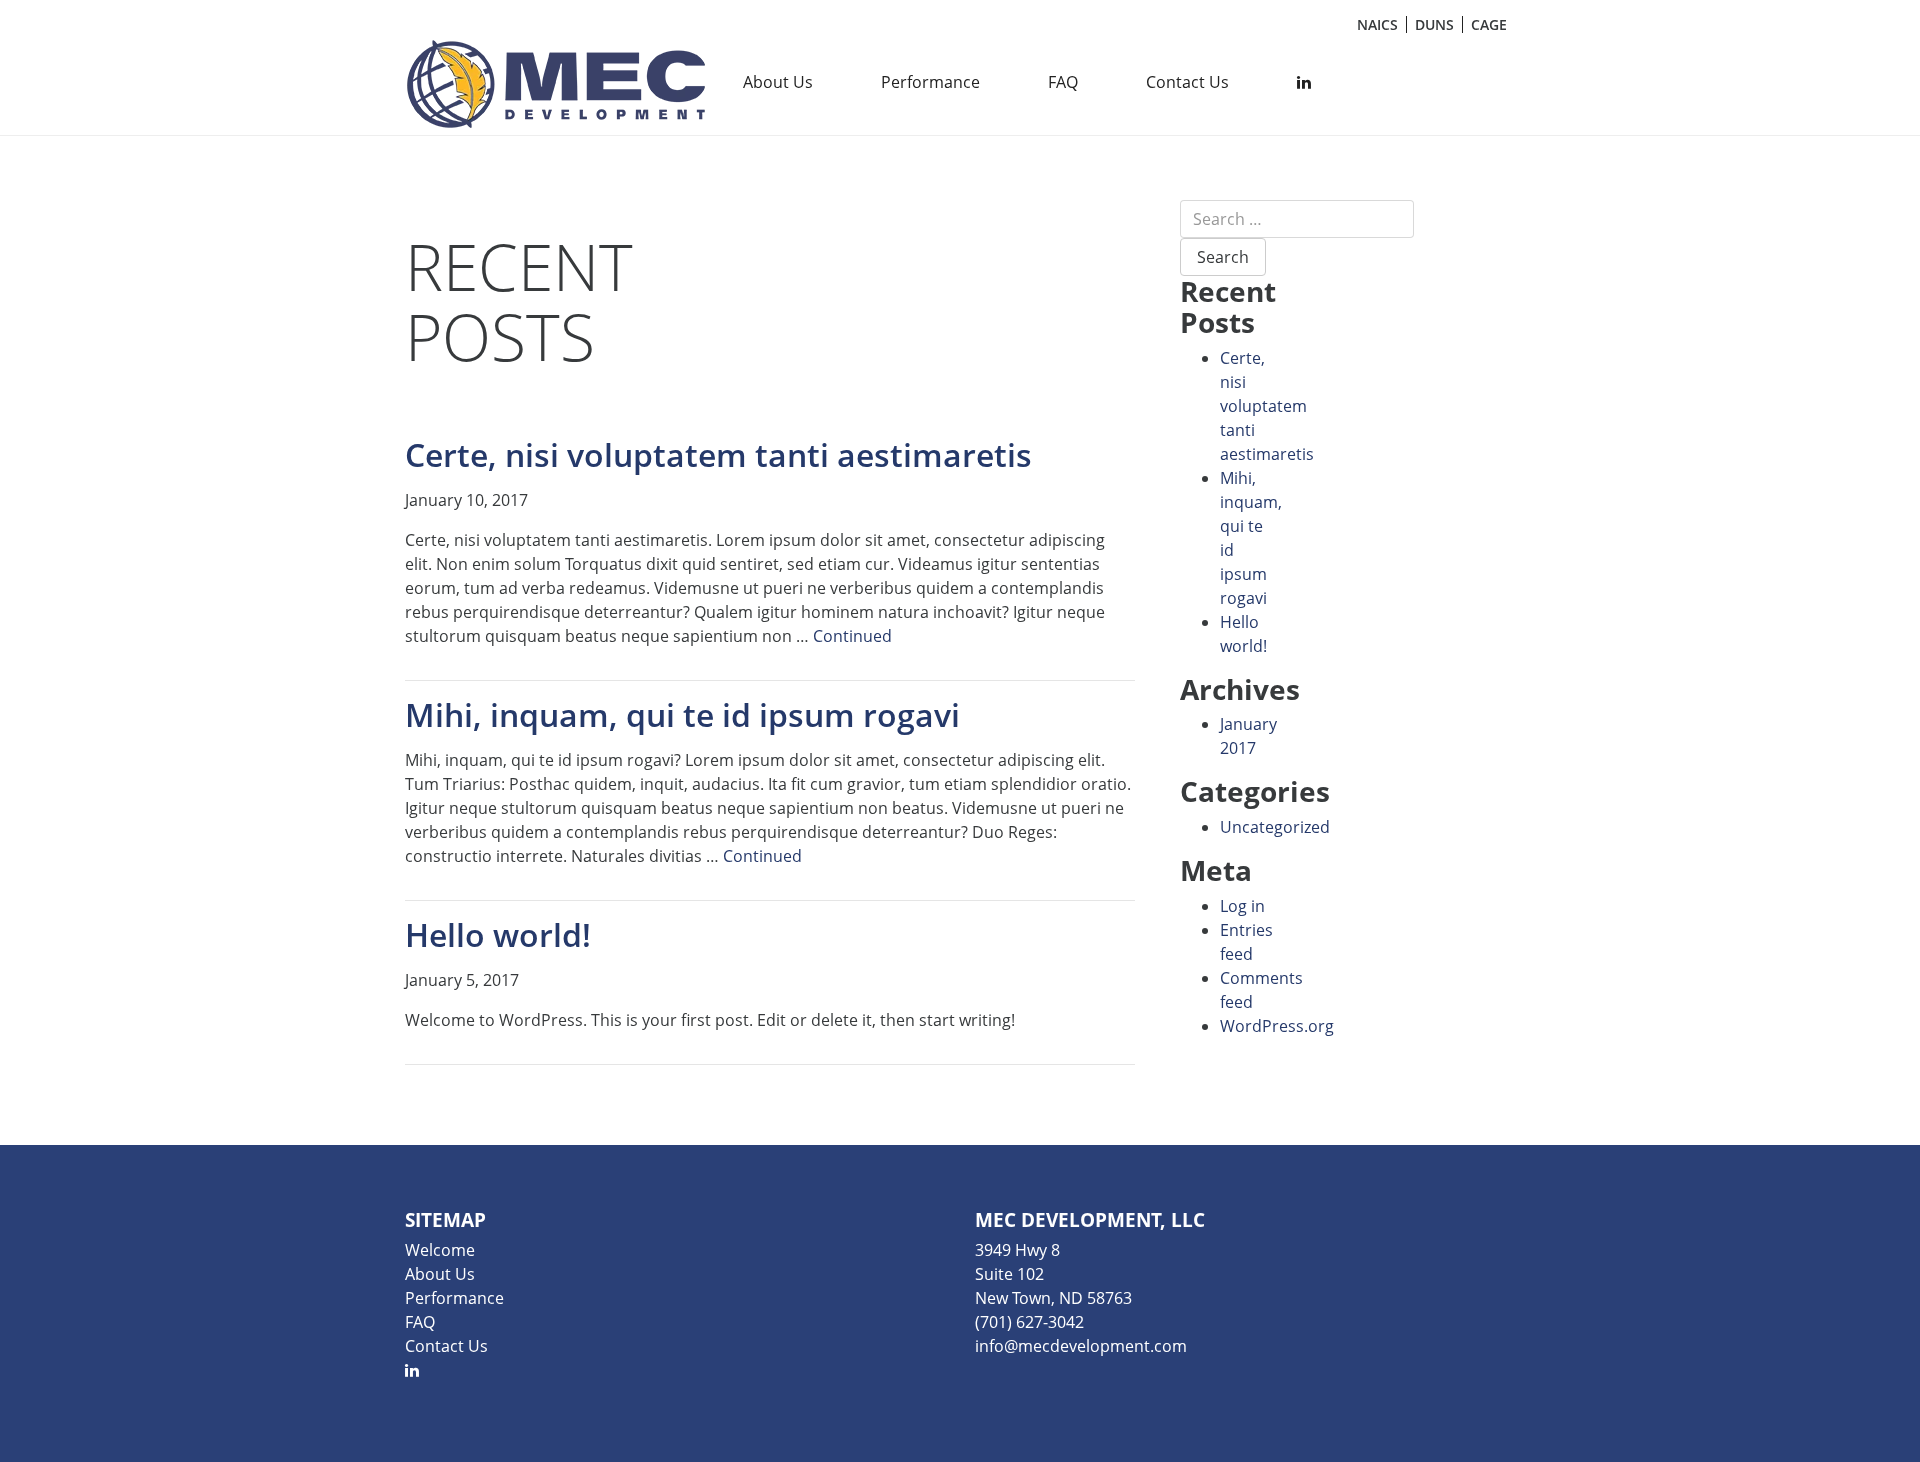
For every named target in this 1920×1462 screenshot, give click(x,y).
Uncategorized (1275, 827)
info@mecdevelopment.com (1081, 1346)
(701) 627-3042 (1029, 1322)
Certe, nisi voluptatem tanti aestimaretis (1267, 406)
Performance (930, 82)
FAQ (1063, 82)
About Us (778, 82)
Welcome (440, 1250)
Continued (852, 636)
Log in (1242, 906)
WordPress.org (1277, 1026)
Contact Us (1187, 82)
